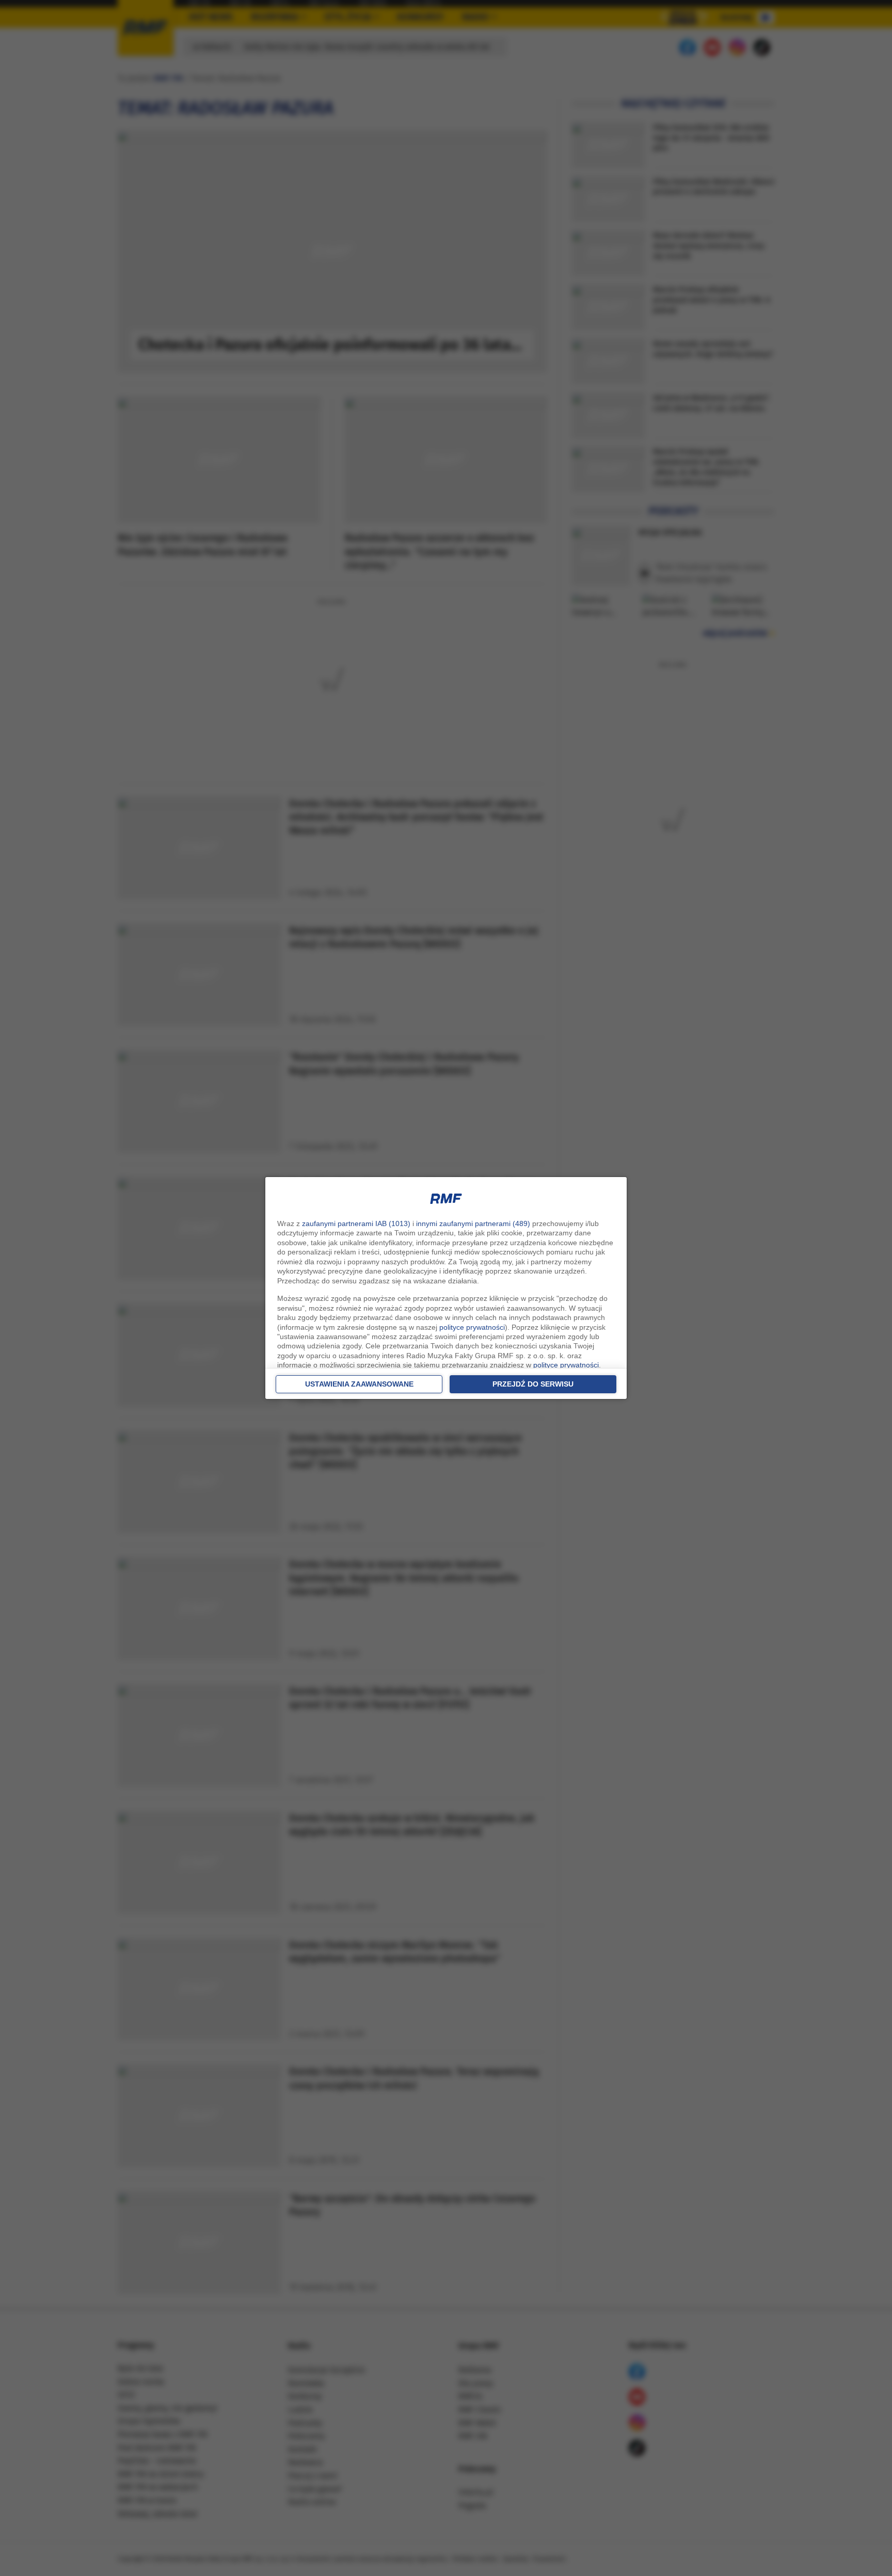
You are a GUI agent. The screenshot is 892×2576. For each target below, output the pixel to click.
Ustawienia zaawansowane (359, 1384)
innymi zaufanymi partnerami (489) (473, 1223)
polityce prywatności (472, 1327)
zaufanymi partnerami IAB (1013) (356, 1223)
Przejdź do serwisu (533, 1384)
